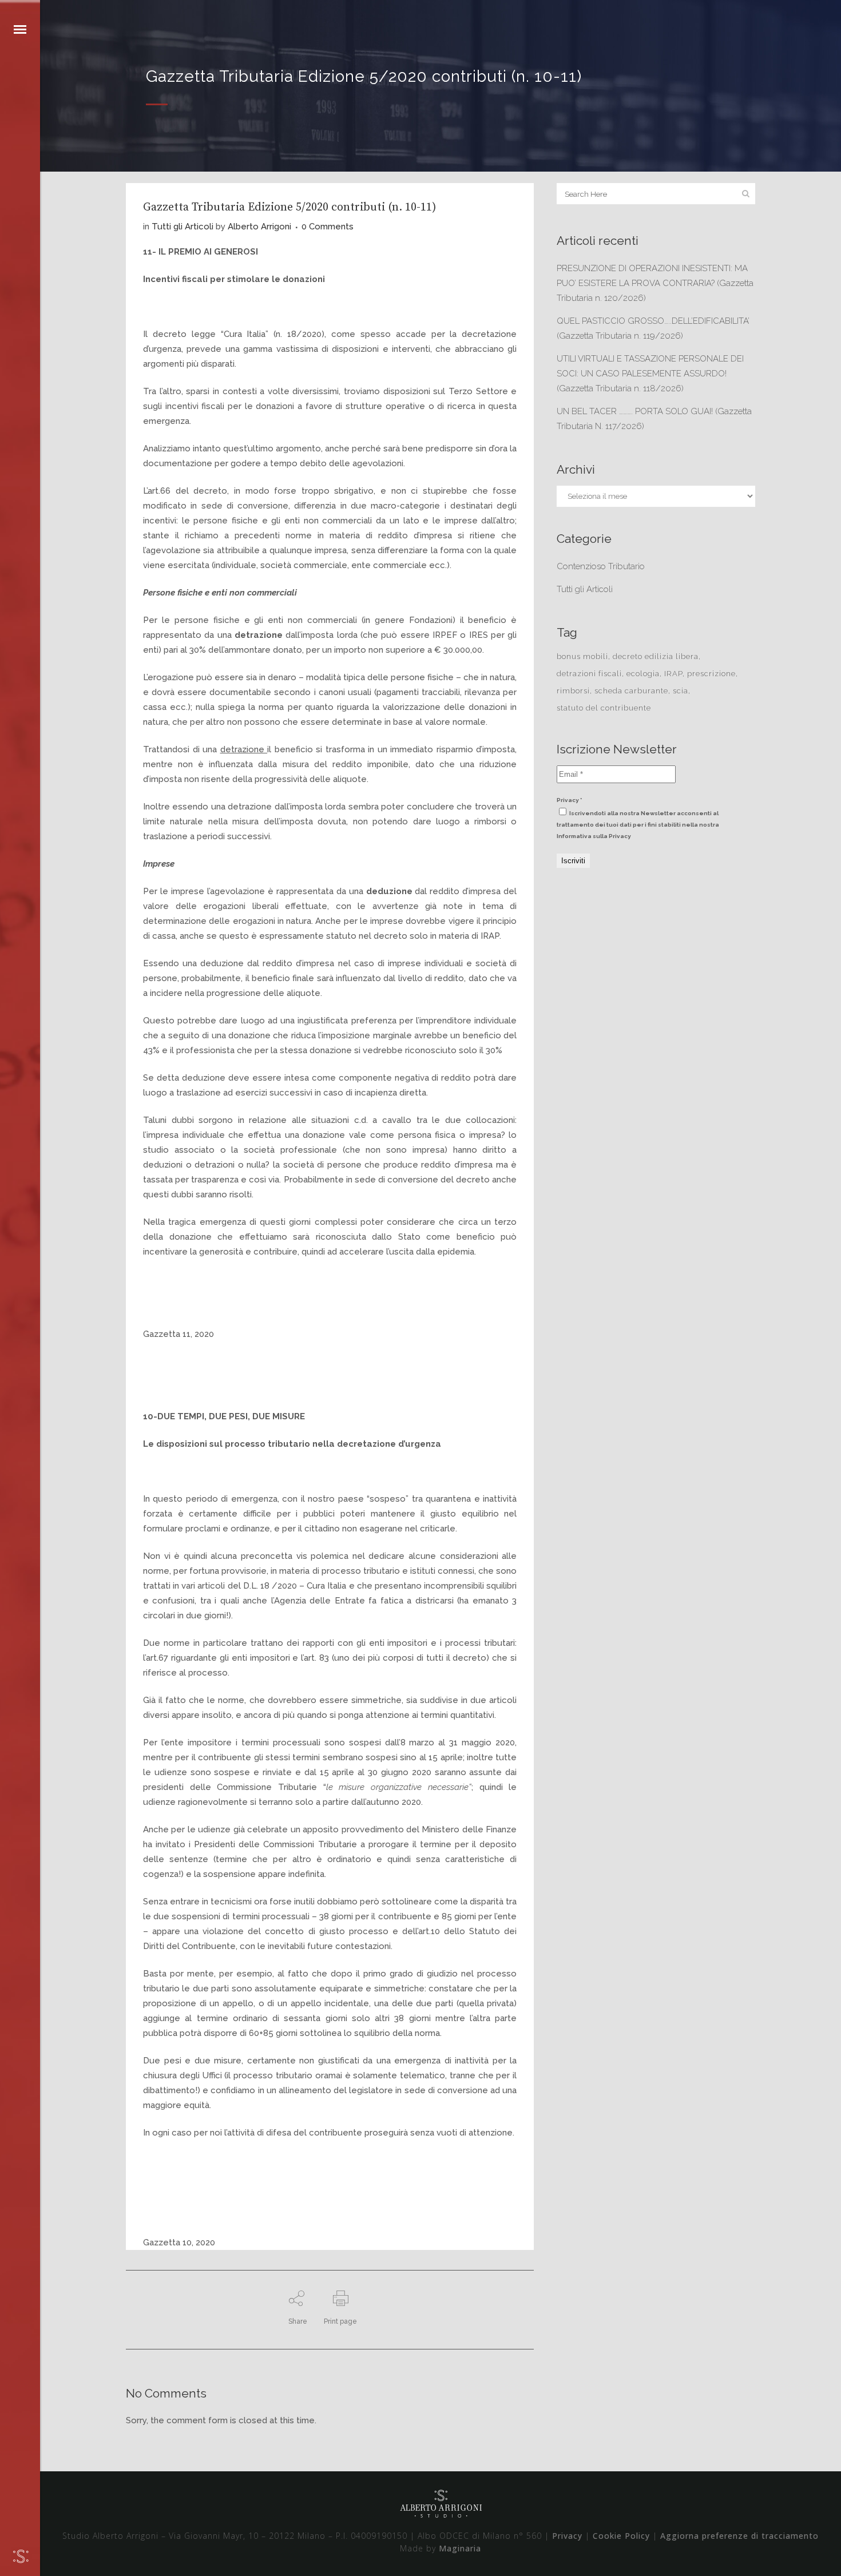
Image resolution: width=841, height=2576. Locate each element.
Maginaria (460, 2548)
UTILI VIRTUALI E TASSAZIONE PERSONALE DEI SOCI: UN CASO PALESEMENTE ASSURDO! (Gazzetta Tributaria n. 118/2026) (650, 374)
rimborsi (573, 691)
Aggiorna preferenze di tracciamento (739, 2536)
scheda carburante (631, 691)
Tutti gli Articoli (183, 227)
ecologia (643, 674)
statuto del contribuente (604, 708)
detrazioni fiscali (589, 674)
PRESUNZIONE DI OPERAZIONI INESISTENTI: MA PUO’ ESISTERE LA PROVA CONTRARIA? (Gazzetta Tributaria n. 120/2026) (655, 283)
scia (681, 691)
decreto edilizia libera (656, 656)
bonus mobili (582, 656)
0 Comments (328, 227)
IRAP (673, 674)
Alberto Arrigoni (259, 227)
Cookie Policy (621, 2536)
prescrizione (711, 674)
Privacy (567, 2536)
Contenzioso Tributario (601, 566)
